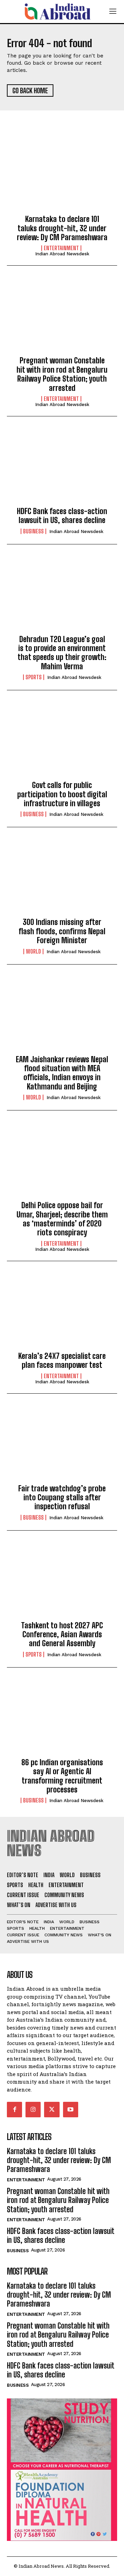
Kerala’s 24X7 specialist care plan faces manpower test (62, 1360)
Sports (34, 677)
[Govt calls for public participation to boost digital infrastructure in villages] (62, 741)
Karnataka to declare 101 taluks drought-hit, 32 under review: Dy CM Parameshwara (62, 228)
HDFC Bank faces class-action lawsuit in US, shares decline (62, 516)
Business (33, 531)
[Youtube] (71, 2109)
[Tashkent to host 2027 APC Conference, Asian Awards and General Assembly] (62, 1582)
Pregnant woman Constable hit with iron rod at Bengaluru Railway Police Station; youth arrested (62, 374)
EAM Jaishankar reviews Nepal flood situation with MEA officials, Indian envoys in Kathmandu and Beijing (62, 1073)
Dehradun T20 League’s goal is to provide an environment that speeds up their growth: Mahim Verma (62, 653)
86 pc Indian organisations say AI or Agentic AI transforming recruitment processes (62, 1776)
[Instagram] (33, 2109)
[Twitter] (52, 2109)
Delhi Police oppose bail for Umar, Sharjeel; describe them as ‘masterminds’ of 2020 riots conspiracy (62, 1219)
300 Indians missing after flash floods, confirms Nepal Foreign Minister (62, 931)
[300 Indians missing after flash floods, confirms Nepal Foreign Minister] (62, 878)
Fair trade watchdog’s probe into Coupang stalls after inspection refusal (62, 1498)
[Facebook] (14, 2109)
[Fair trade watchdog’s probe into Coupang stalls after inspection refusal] (62, 1445)
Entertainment (61, 248)
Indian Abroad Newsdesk (62, 254)
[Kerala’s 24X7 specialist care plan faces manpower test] (62, 1312)
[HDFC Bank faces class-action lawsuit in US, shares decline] (62, 467)
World (33, 951)
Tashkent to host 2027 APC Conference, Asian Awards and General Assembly (62, 1635)
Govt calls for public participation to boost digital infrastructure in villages (62, 794)
